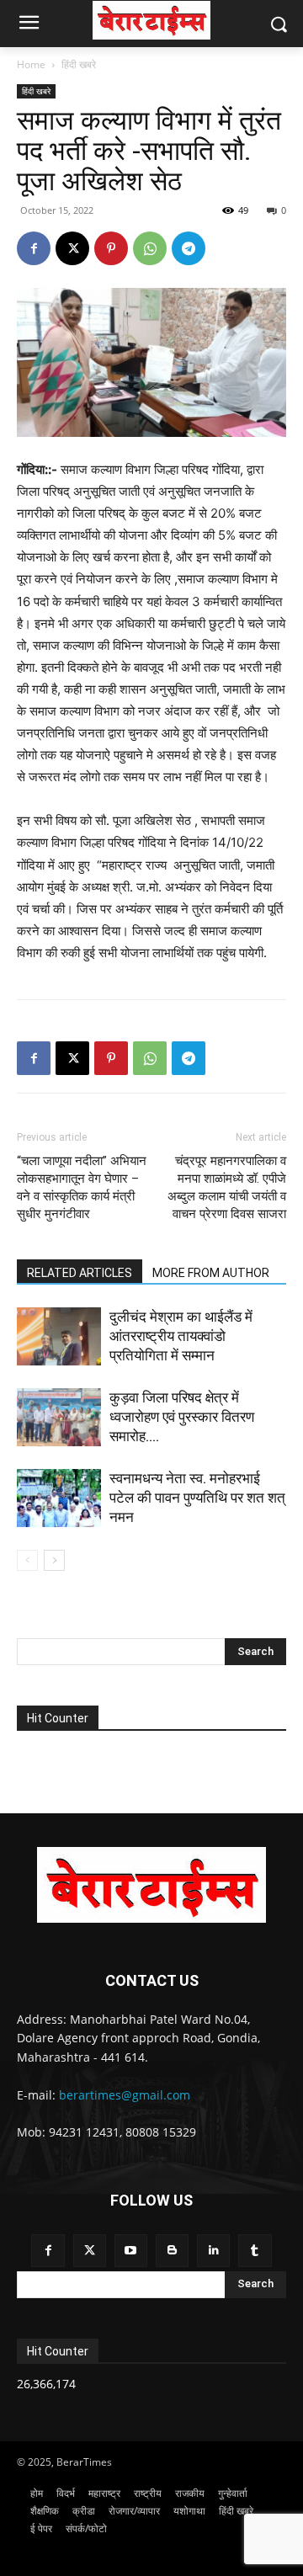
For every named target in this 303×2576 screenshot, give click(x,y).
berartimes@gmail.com (125, 2095)
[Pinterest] (111, 248)
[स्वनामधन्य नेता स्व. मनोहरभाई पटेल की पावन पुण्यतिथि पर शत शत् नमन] (59, 1498)
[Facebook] (34, 248)
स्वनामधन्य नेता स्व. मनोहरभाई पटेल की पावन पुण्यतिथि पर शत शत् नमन (197, 1498)
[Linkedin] (213, 2251)
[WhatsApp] (150, 248)
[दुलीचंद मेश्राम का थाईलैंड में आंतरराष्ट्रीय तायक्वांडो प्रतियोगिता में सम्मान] (59, 1336)
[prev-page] (27, 1560)
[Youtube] (131, 2251)
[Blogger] (172, 2251)
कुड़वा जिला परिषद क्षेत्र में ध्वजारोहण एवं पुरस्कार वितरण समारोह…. (182, 1417)
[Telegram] (189, 248)
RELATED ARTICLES (80, 1273)
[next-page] (54, 1560)
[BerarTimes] (151, 20)
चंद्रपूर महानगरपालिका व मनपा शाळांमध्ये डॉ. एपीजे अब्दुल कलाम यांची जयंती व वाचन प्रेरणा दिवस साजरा (227, 1187)
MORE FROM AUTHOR (211, 1273)
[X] (72, 248)
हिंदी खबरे (79, 64)
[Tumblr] (255, 2251)
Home (31, 64)
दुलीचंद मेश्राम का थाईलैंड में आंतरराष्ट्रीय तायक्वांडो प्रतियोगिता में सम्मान (181, 1336)
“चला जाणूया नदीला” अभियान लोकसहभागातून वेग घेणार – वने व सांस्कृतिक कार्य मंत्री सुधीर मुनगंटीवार (82, 1187)
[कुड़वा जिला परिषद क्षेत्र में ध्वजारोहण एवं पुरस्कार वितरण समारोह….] (59, 1417)
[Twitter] (90, 2251)
